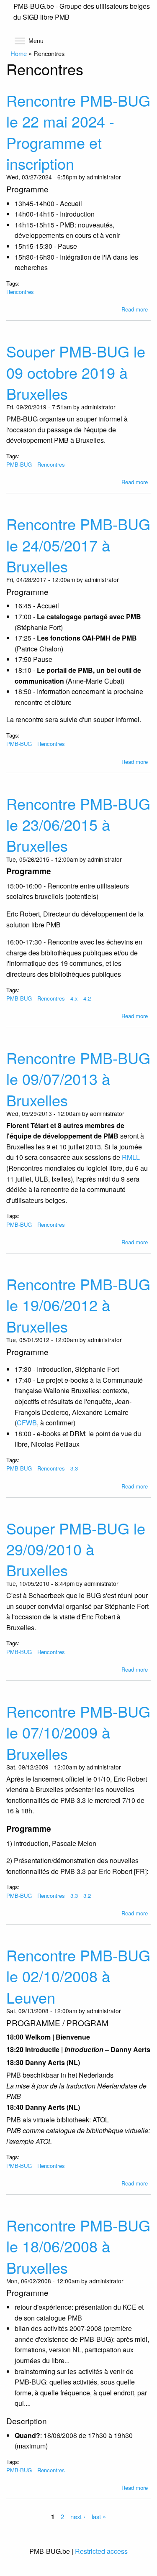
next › (78, 2516)
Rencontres (20, 292)
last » (99, 2516)
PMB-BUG (19, 464)
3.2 (87, 1896)
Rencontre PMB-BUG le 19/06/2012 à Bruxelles (78, 1305)
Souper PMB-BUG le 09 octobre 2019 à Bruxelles (76, 372)
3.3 (74, 1468)
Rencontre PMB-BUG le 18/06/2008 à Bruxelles (78, 2246)
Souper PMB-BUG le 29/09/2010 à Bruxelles (76, 1549)
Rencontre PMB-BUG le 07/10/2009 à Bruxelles (78, 1732)
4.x (74, 998)
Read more (135, 309)
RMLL (131, 1157)
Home (19, 53)
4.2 (87, 998)
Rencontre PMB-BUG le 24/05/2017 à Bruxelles (78, 545)
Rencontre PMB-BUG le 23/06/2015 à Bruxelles (78, 825)
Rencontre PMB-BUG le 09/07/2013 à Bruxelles (78, 1079)
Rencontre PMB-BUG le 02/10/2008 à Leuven (78, 1976)
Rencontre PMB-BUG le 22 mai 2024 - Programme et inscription (78, 132)
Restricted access (101, 2551)
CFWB (27, 1423)
